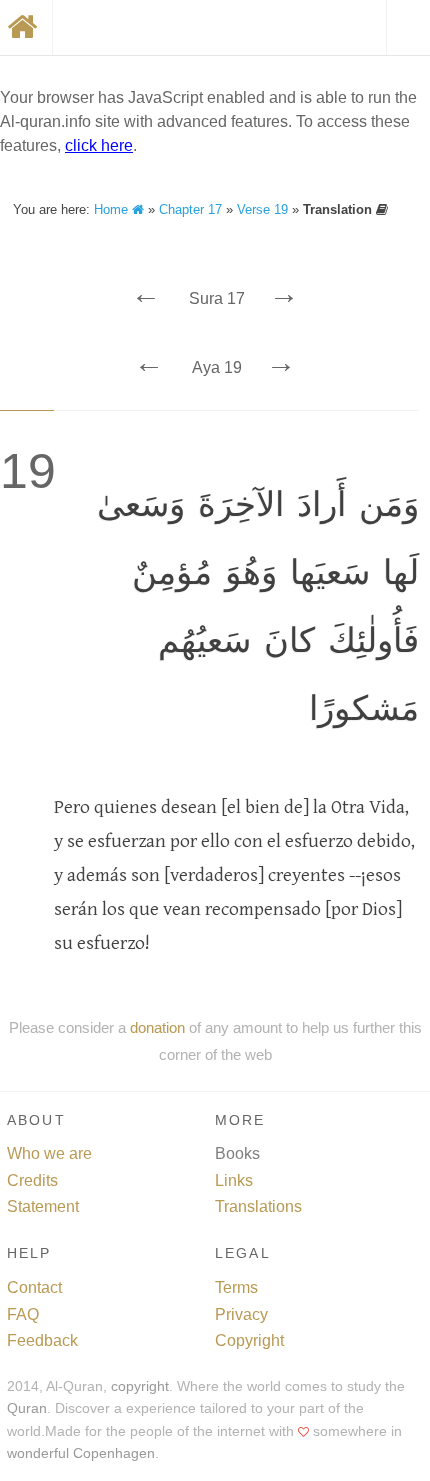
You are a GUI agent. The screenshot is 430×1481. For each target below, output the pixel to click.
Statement (43, 1206)
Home (113, 209)
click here (99, 145)
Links (234, 1180)
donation (157, 1027)
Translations (258, 1206)
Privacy (241, 1314)
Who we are (49, 1153)
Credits (32, 1180)
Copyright (249, 1340)
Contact (34, 1287)
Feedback (42, 1340)
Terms (236, 1287)
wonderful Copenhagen (81, 1453)
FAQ (23, 1314)
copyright (140, 1386)
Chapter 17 (190, 209)
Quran (27, 1408)
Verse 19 (262, 209)
